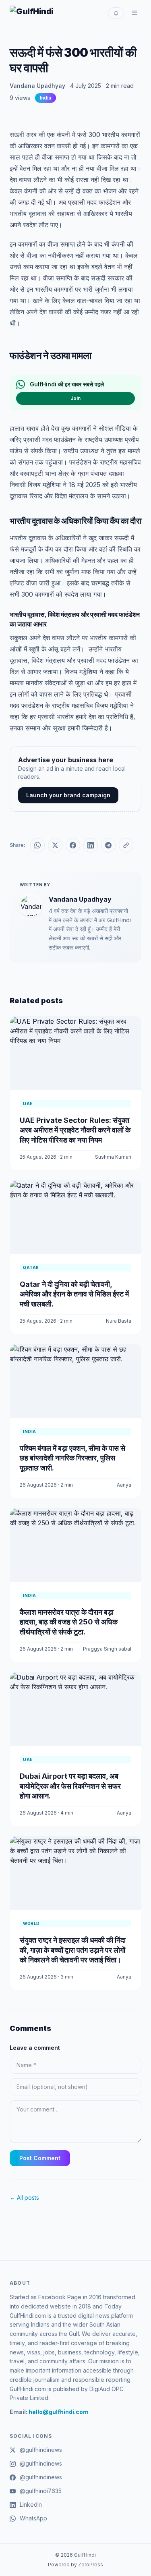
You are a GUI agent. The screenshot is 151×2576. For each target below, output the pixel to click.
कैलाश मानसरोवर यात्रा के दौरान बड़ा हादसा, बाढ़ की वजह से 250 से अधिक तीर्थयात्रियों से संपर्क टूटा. (69, 1622)
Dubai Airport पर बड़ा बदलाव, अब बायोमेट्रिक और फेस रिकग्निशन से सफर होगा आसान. (70, 1786)
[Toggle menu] (134, 13)
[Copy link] (126, 845)
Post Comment (40, 2158)
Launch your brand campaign (68, 795)
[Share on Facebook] (73, 845)
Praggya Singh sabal (107, 1649)
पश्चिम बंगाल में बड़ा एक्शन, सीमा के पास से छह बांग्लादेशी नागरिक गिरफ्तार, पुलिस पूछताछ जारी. (72, 1458)
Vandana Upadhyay (37, 86)
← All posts (24, 2197)
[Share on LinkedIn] (91, 845)
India (46, 98)
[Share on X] (55, 845)
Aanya (124, 1485)
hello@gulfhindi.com (59, 2412)
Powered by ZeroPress (75, 2565)
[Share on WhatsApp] (37, 845)
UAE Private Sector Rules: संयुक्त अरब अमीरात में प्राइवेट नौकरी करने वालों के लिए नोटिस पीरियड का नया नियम (75, 1130)
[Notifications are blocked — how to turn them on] (116, 13)
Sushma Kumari (113, 1157)
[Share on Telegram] (108, 845)
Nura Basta (119, 1321)
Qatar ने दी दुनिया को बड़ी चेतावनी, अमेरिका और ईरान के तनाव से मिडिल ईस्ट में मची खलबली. (74, 1294)
